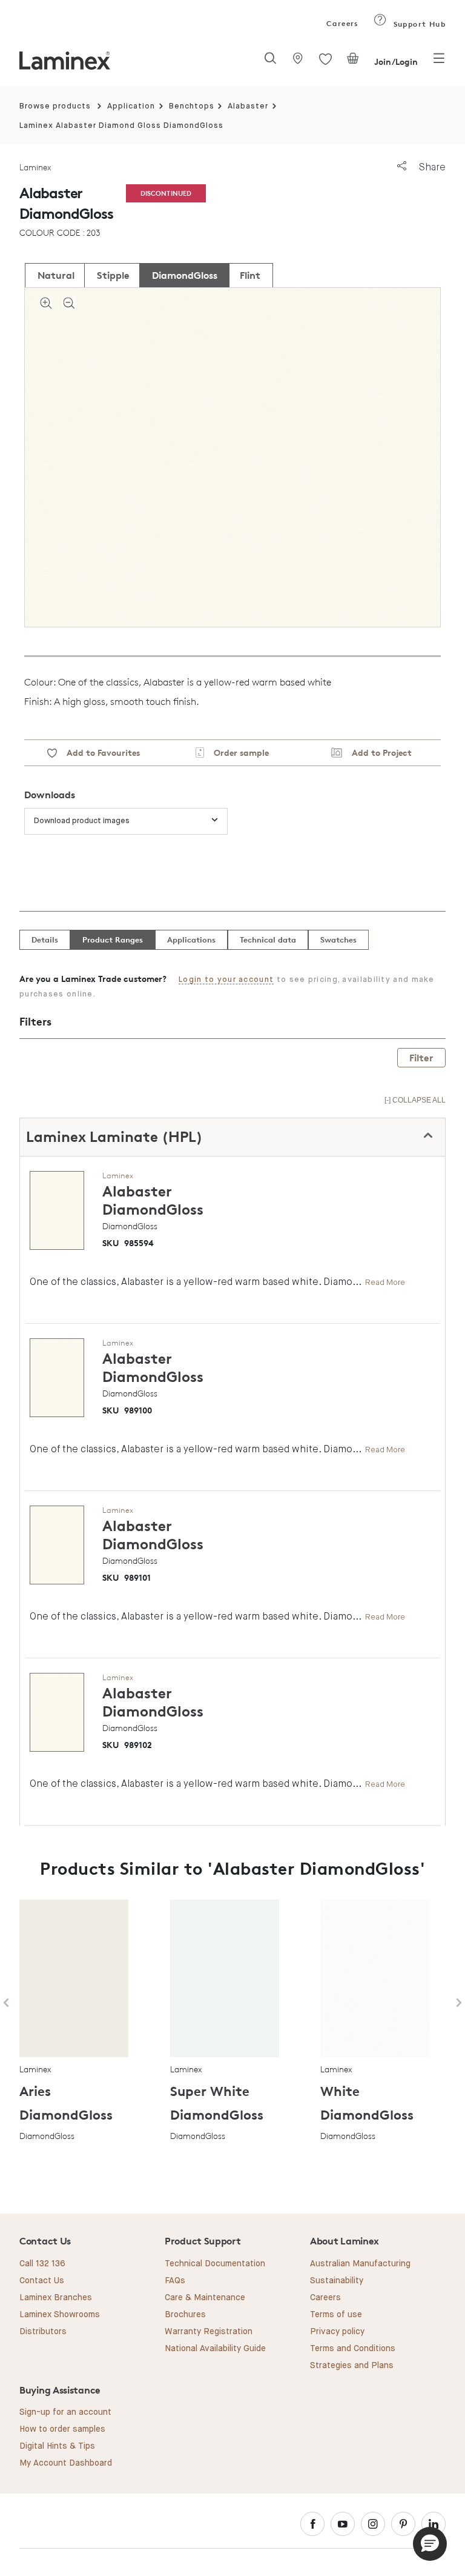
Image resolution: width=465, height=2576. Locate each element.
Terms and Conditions (353, 2349)
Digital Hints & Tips (57, 2446)
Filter (421, 1058)
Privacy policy (337, 2332)
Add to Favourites (98, 752)
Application (131, 106)
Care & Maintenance (205, 2298)
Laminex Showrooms (60, 2315)
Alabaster (248, 106)
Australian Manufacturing (360, 2264)
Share (431, 167)
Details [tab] (45, 939)
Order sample (236, 752)
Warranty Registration (209, 2332)
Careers (341, 23)
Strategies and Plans (352, 2366)
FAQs (175, 2281)
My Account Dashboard (66, 2463)
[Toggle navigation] (439, 62)
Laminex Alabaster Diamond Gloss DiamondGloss (121, 126)
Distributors (43, 2332)
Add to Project (377, 752)
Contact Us (42, 2281)
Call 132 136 (42, 2264)
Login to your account (226, 980)
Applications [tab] (191, 939)
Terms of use (336, 2315)
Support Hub (418, 24)
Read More (385, 1282)
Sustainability (337, 2281)
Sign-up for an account (65, 2412)
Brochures (185, 2315)
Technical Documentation (215, 2264)
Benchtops (192, 106)
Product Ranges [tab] (113, 939)
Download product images (82, 821)
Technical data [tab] (268, 939)
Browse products (55, 106)
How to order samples (62, 2429)
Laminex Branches (56, 2298)
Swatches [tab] (338, 939)
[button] (430, 2544)
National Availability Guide (215, 2349)
